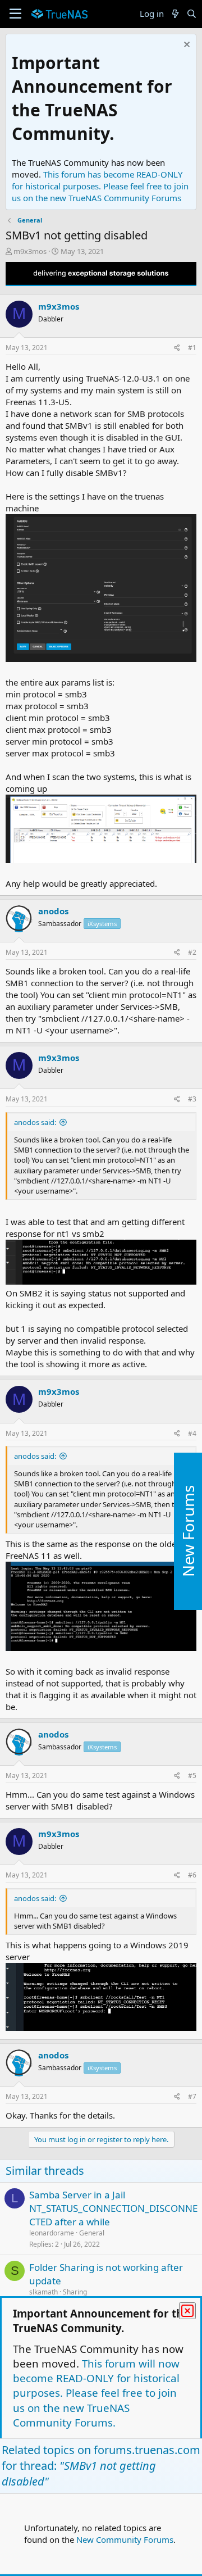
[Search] (192, 14)
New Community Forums (125, 2539)
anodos (53, 911)
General (92, 2233)
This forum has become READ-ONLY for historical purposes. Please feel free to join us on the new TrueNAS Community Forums (100, 186)
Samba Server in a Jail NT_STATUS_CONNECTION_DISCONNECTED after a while (113, 2208)
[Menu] (15, 14)
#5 (192, 1775)
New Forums (188, 1532)
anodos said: (35, 1122)
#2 (192, 952)
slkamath (43, 2292)
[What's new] (175, 14)
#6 (192, 1875)
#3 (192, 1099)
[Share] (177, 348)
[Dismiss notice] (185, 46)
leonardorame (52, 2233)
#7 (192, 2096)
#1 (192, 348)
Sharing (75, 2292)
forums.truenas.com (147, 2450)
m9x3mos (30, 251)
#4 (192, 1433)
